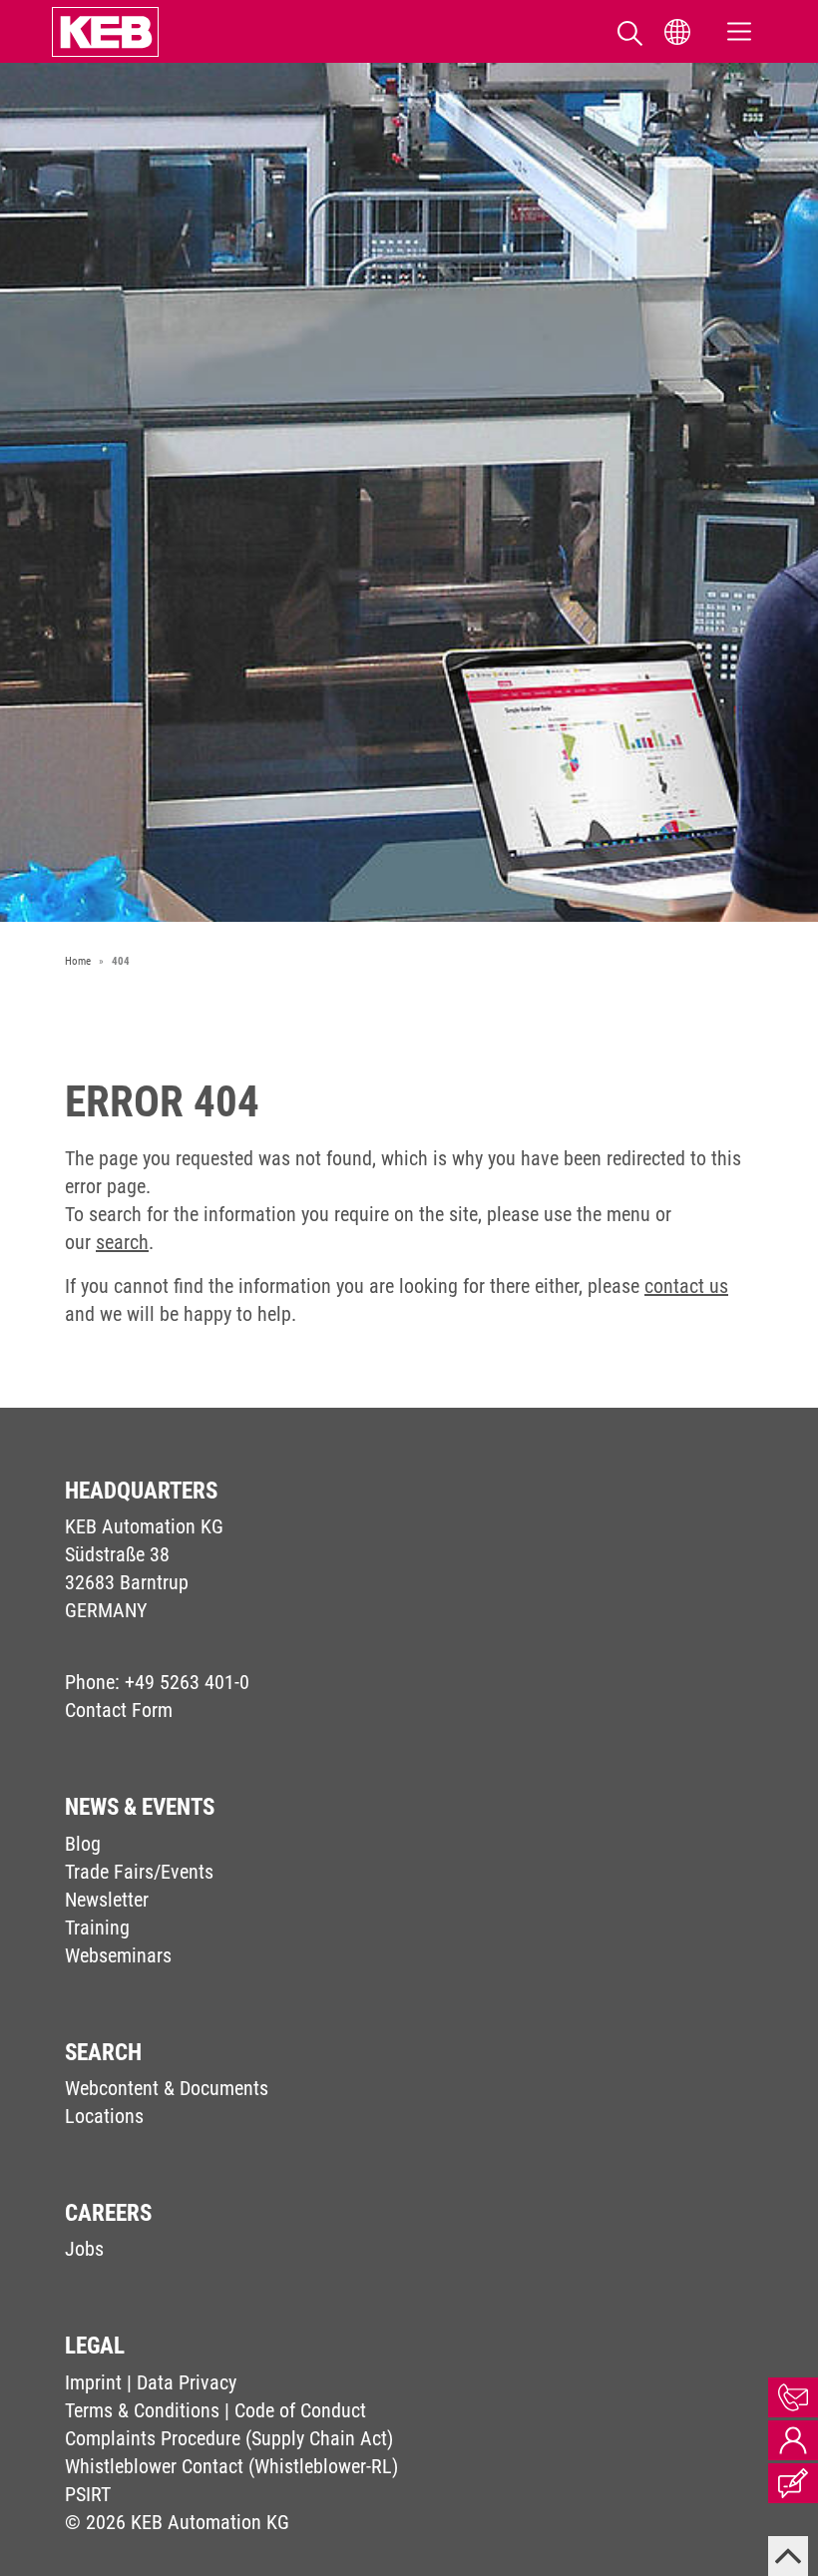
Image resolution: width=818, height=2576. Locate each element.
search (122, 1242)
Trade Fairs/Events (139, 1872)
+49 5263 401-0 (187, 1682)
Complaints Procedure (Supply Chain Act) (229, 2438)
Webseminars (118, 1955)
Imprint (93, 2382)
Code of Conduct (300, 2410)
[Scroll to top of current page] (788, 2556)
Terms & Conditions (142, 2410)
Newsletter (107, 1900)
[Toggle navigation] (739, 31)
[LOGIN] (793, 2440)
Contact (793, 2397)
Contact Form (119, 1710)
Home (78, 961)
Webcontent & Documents (167, 2088)
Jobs (84, 2249)
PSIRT (88, 2494)
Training (97, 1928)
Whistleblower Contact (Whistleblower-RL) (231, 2466)
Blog (83, 1844)
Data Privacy (187, 2382)
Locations (104, 2116)
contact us (686, 1286)
